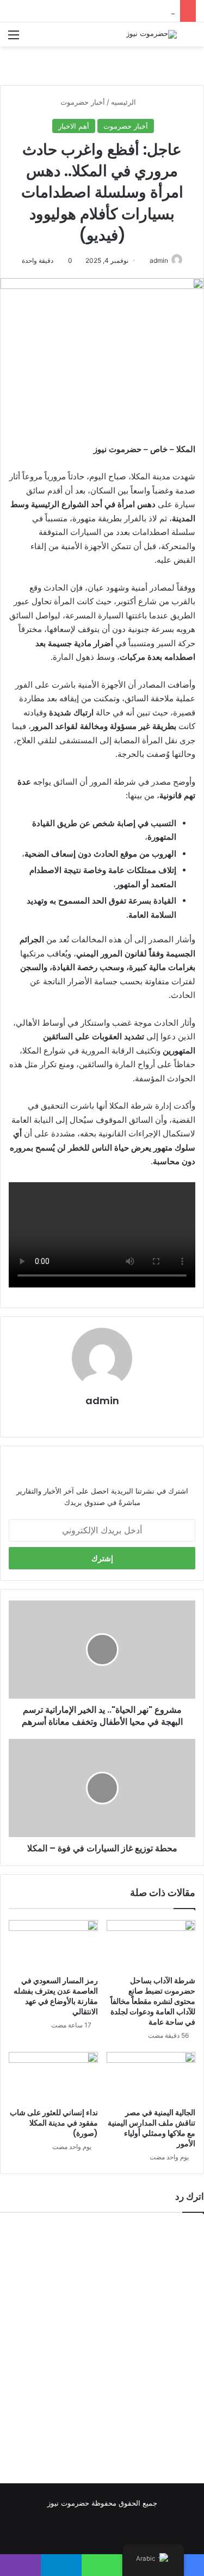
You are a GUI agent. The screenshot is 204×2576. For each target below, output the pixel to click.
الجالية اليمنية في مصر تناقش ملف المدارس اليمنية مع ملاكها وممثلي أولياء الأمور (152, 2128)
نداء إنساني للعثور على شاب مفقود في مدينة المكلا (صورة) (54, 2123)
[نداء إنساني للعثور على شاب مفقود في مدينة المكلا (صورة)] (53, 2077)
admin (159, 260)
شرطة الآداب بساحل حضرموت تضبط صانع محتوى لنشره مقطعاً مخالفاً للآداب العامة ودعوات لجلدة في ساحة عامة (153, 2001)
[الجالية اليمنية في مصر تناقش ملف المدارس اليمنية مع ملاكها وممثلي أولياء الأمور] (151, 2077)
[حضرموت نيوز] (152, 34)
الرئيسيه (125, 102)
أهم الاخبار (74, 126)
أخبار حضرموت (83, 102)
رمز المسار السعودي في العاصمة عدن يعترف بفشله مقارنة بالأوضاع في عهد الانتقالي (56, 1996)
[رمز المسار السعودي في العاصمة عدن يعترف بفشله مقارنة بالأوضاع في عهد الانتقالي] (53, 1945)
